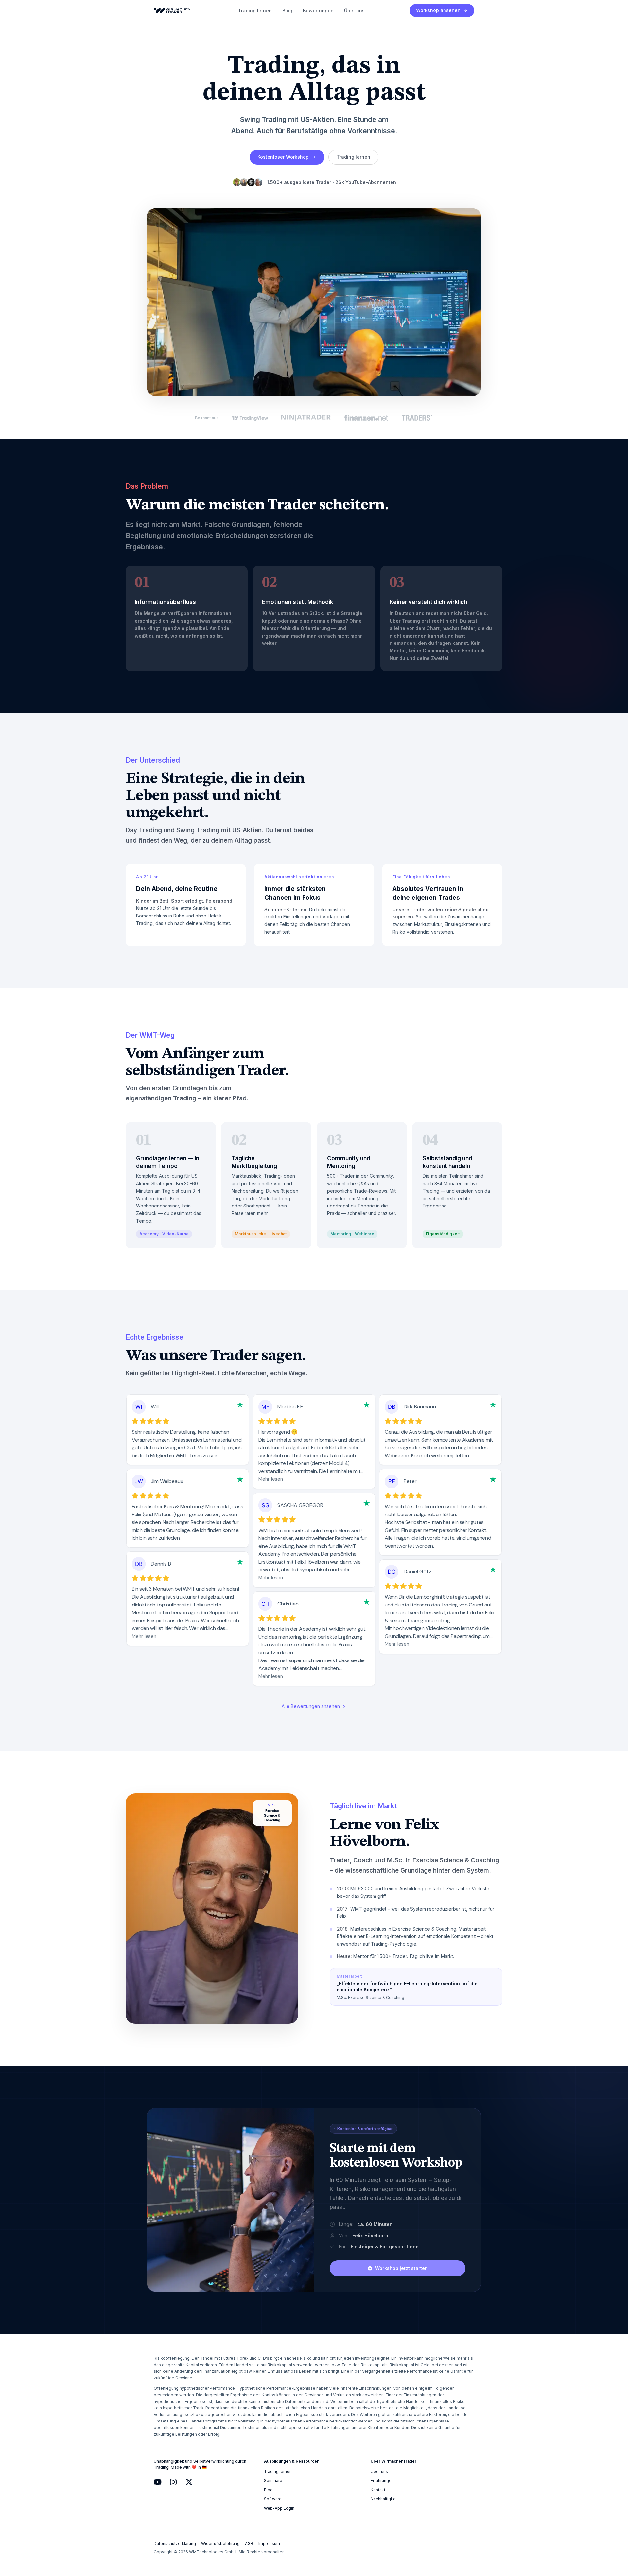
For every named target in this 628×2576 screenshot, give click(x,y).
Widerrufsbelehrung (220, 2543)
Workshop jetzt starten (401, 2268)
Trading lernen (255, 11)
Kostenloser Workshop (283, 157)
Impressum (269, 2543)
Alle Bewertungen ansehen (311, 1706)
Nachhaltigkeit (384, 2499)
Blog (287, 11)
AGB (249, 2543)
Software (273, 2499)
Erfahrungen (382, 2481)
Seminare (273, 2481)
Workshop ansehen (438, 10)
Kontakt (378, 2490)
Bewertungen (318, 11)
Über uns (354, 11)
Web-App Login (279, 2508)
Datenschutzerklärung (175, 2543)
